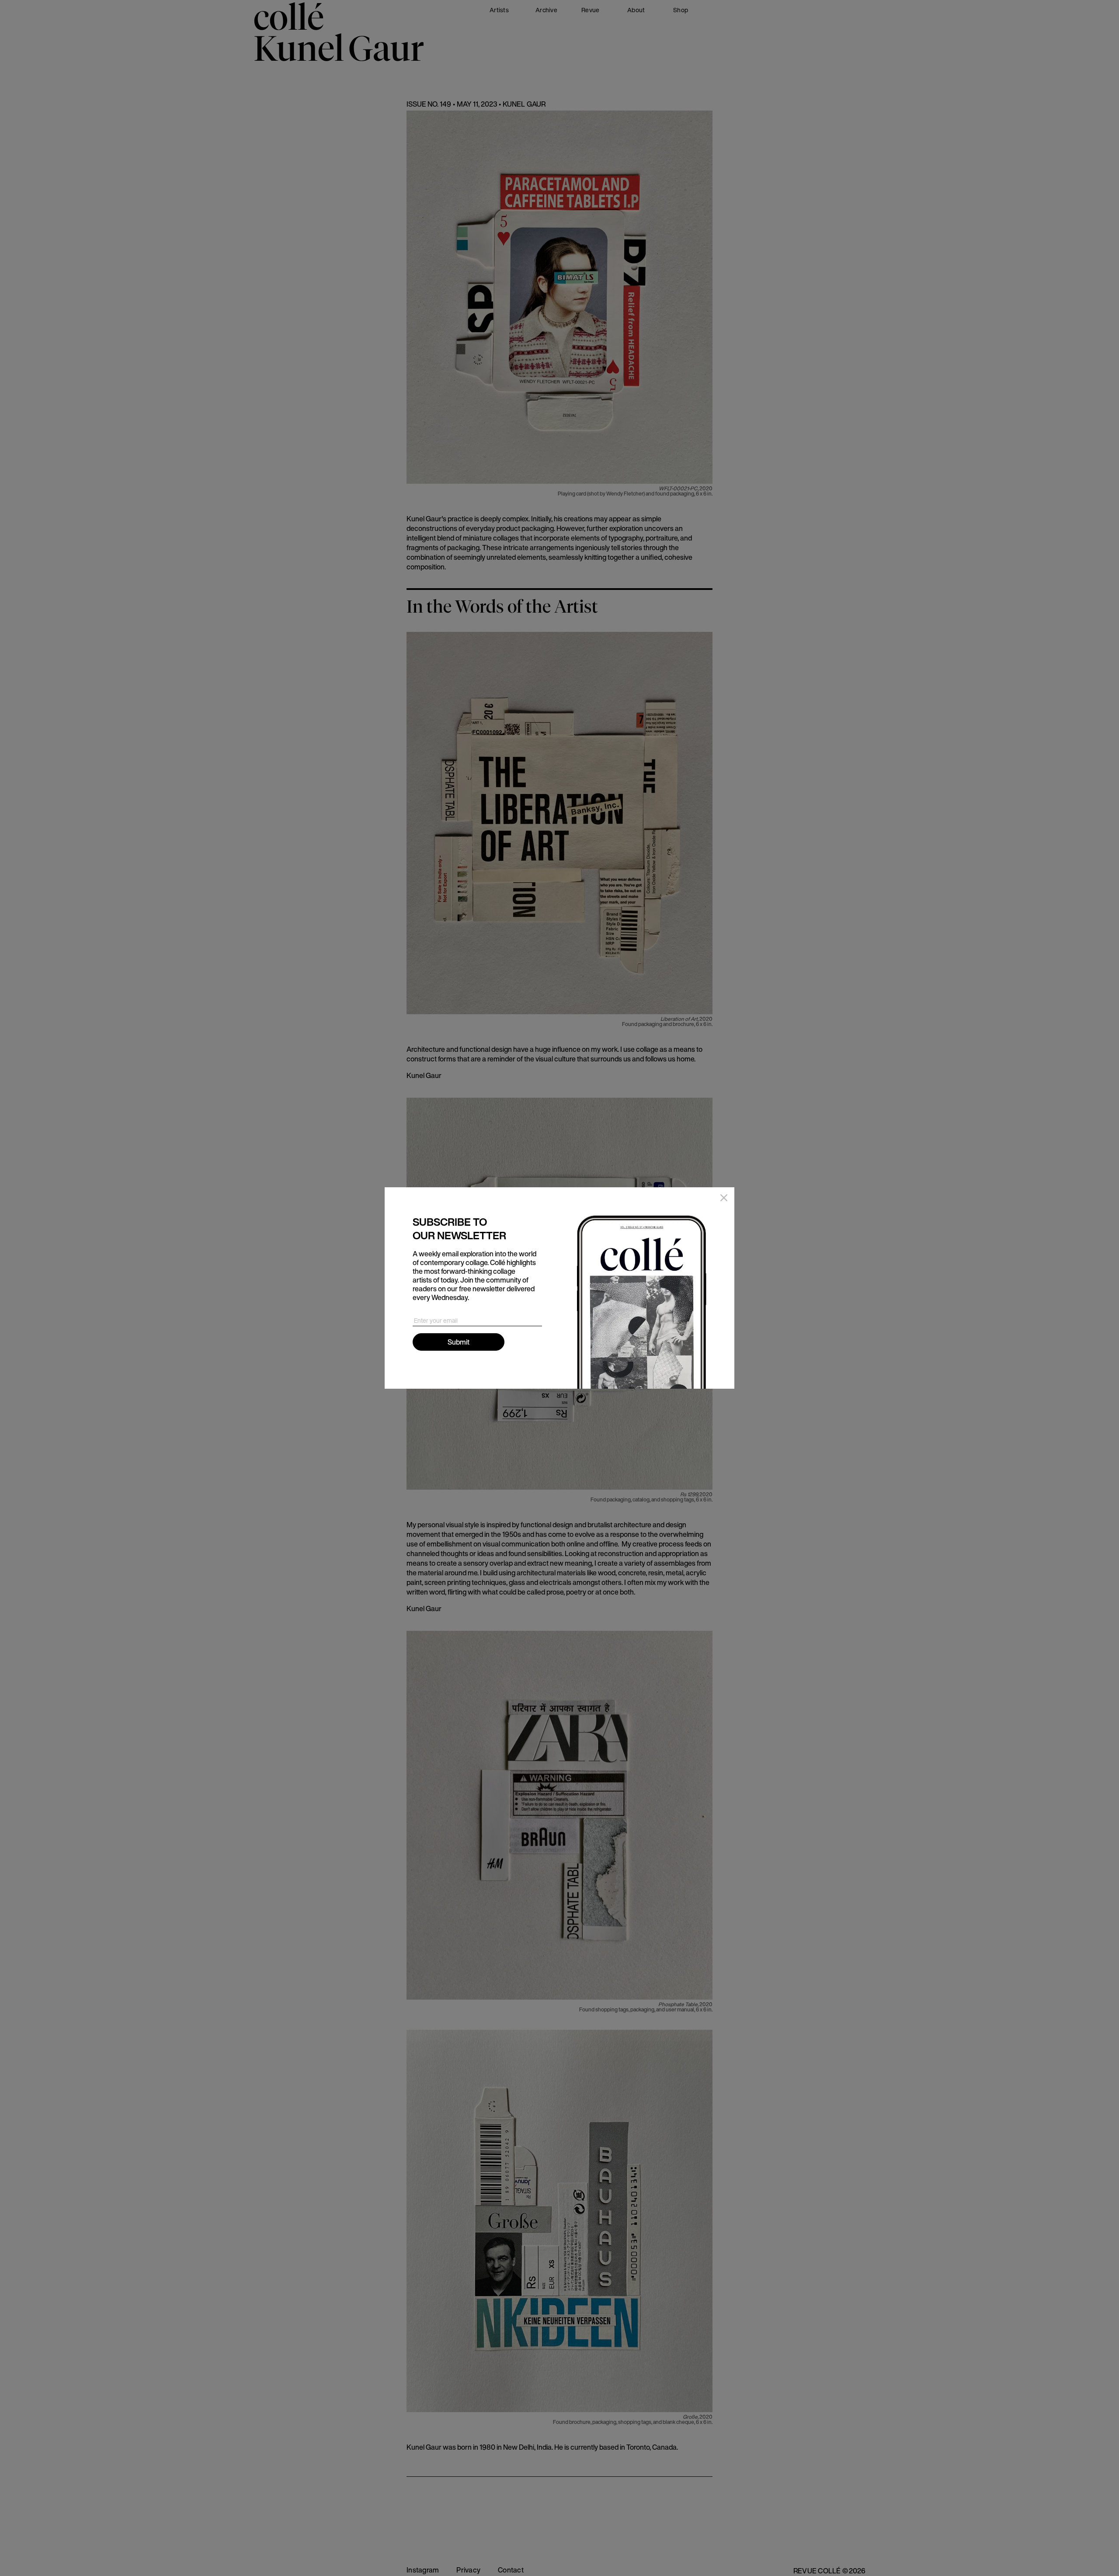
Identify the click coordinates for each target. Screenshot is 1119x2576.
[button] (722, 1200)
